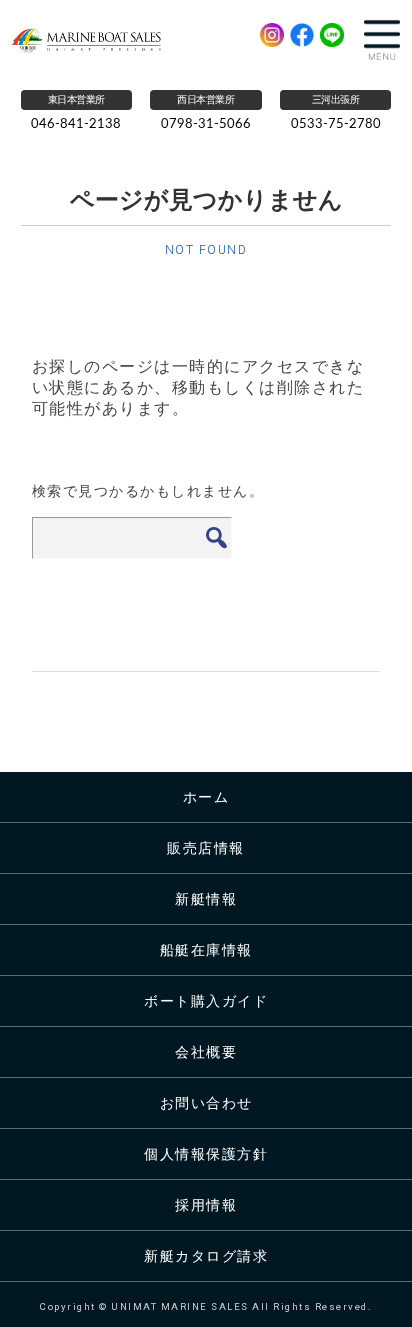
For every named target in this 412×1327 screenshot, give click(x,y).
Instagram (272, 35)
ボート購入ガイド (206, 1000)
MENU (382, 40)
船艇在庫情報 (206, 949)
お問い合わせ (206, 1102)
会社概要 (206, 1051)
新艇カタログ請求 (206, 1255)
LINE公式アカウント (332, 35)
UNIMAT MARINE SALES (103, 40)
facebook (302, 35)
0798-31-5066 (206, 124)
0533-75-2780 (336, 124)
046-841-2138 (76, 124)
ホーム (206, 796)
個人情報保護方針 (206, 1153)
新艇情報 (206, 898)
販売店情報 (206, 847)
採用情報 (206, 1204)
